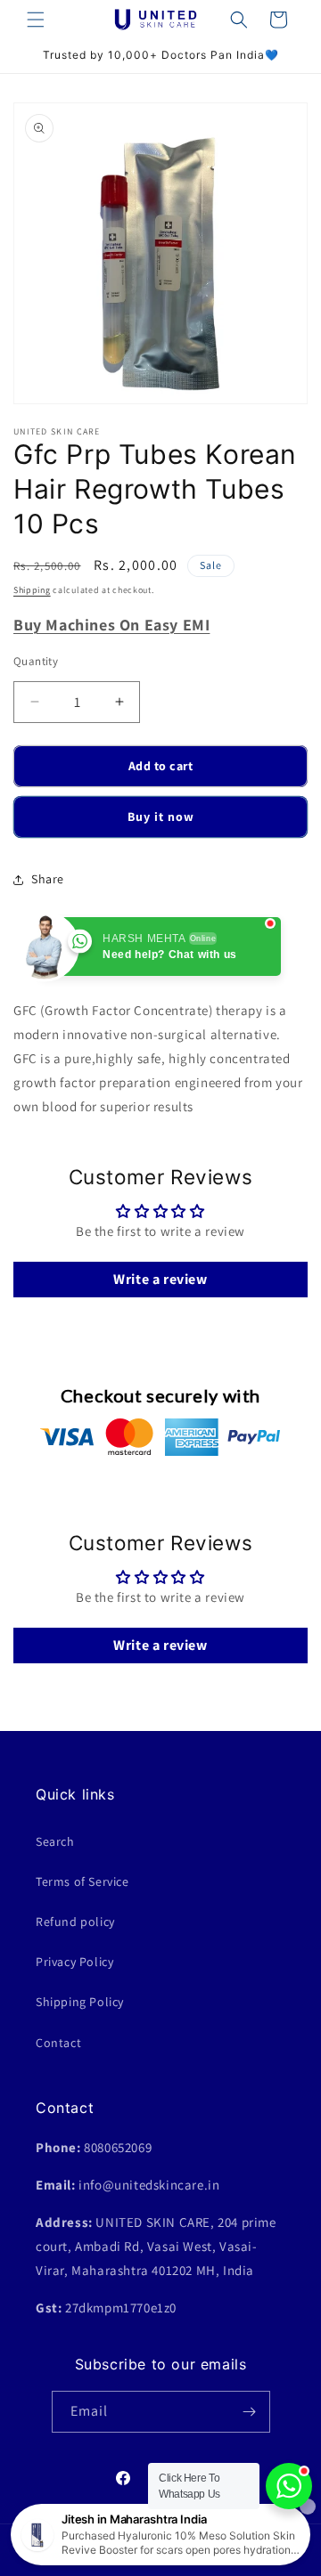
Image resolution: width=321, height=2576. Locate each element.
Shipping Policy (80, 2002)
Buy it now (161, 817)
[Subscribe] (250, 2412)
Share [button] (48, 879)
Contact (58, 2043)
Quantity (36, 661)
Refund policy (75, 1922)
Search (55, 1841)
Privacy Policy (74, 1962)
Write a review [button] (160, 1279)
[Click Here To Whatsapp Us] (289, 2486)
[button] (36, 20)
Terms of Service (82, 1881)
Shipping (32, 590)
